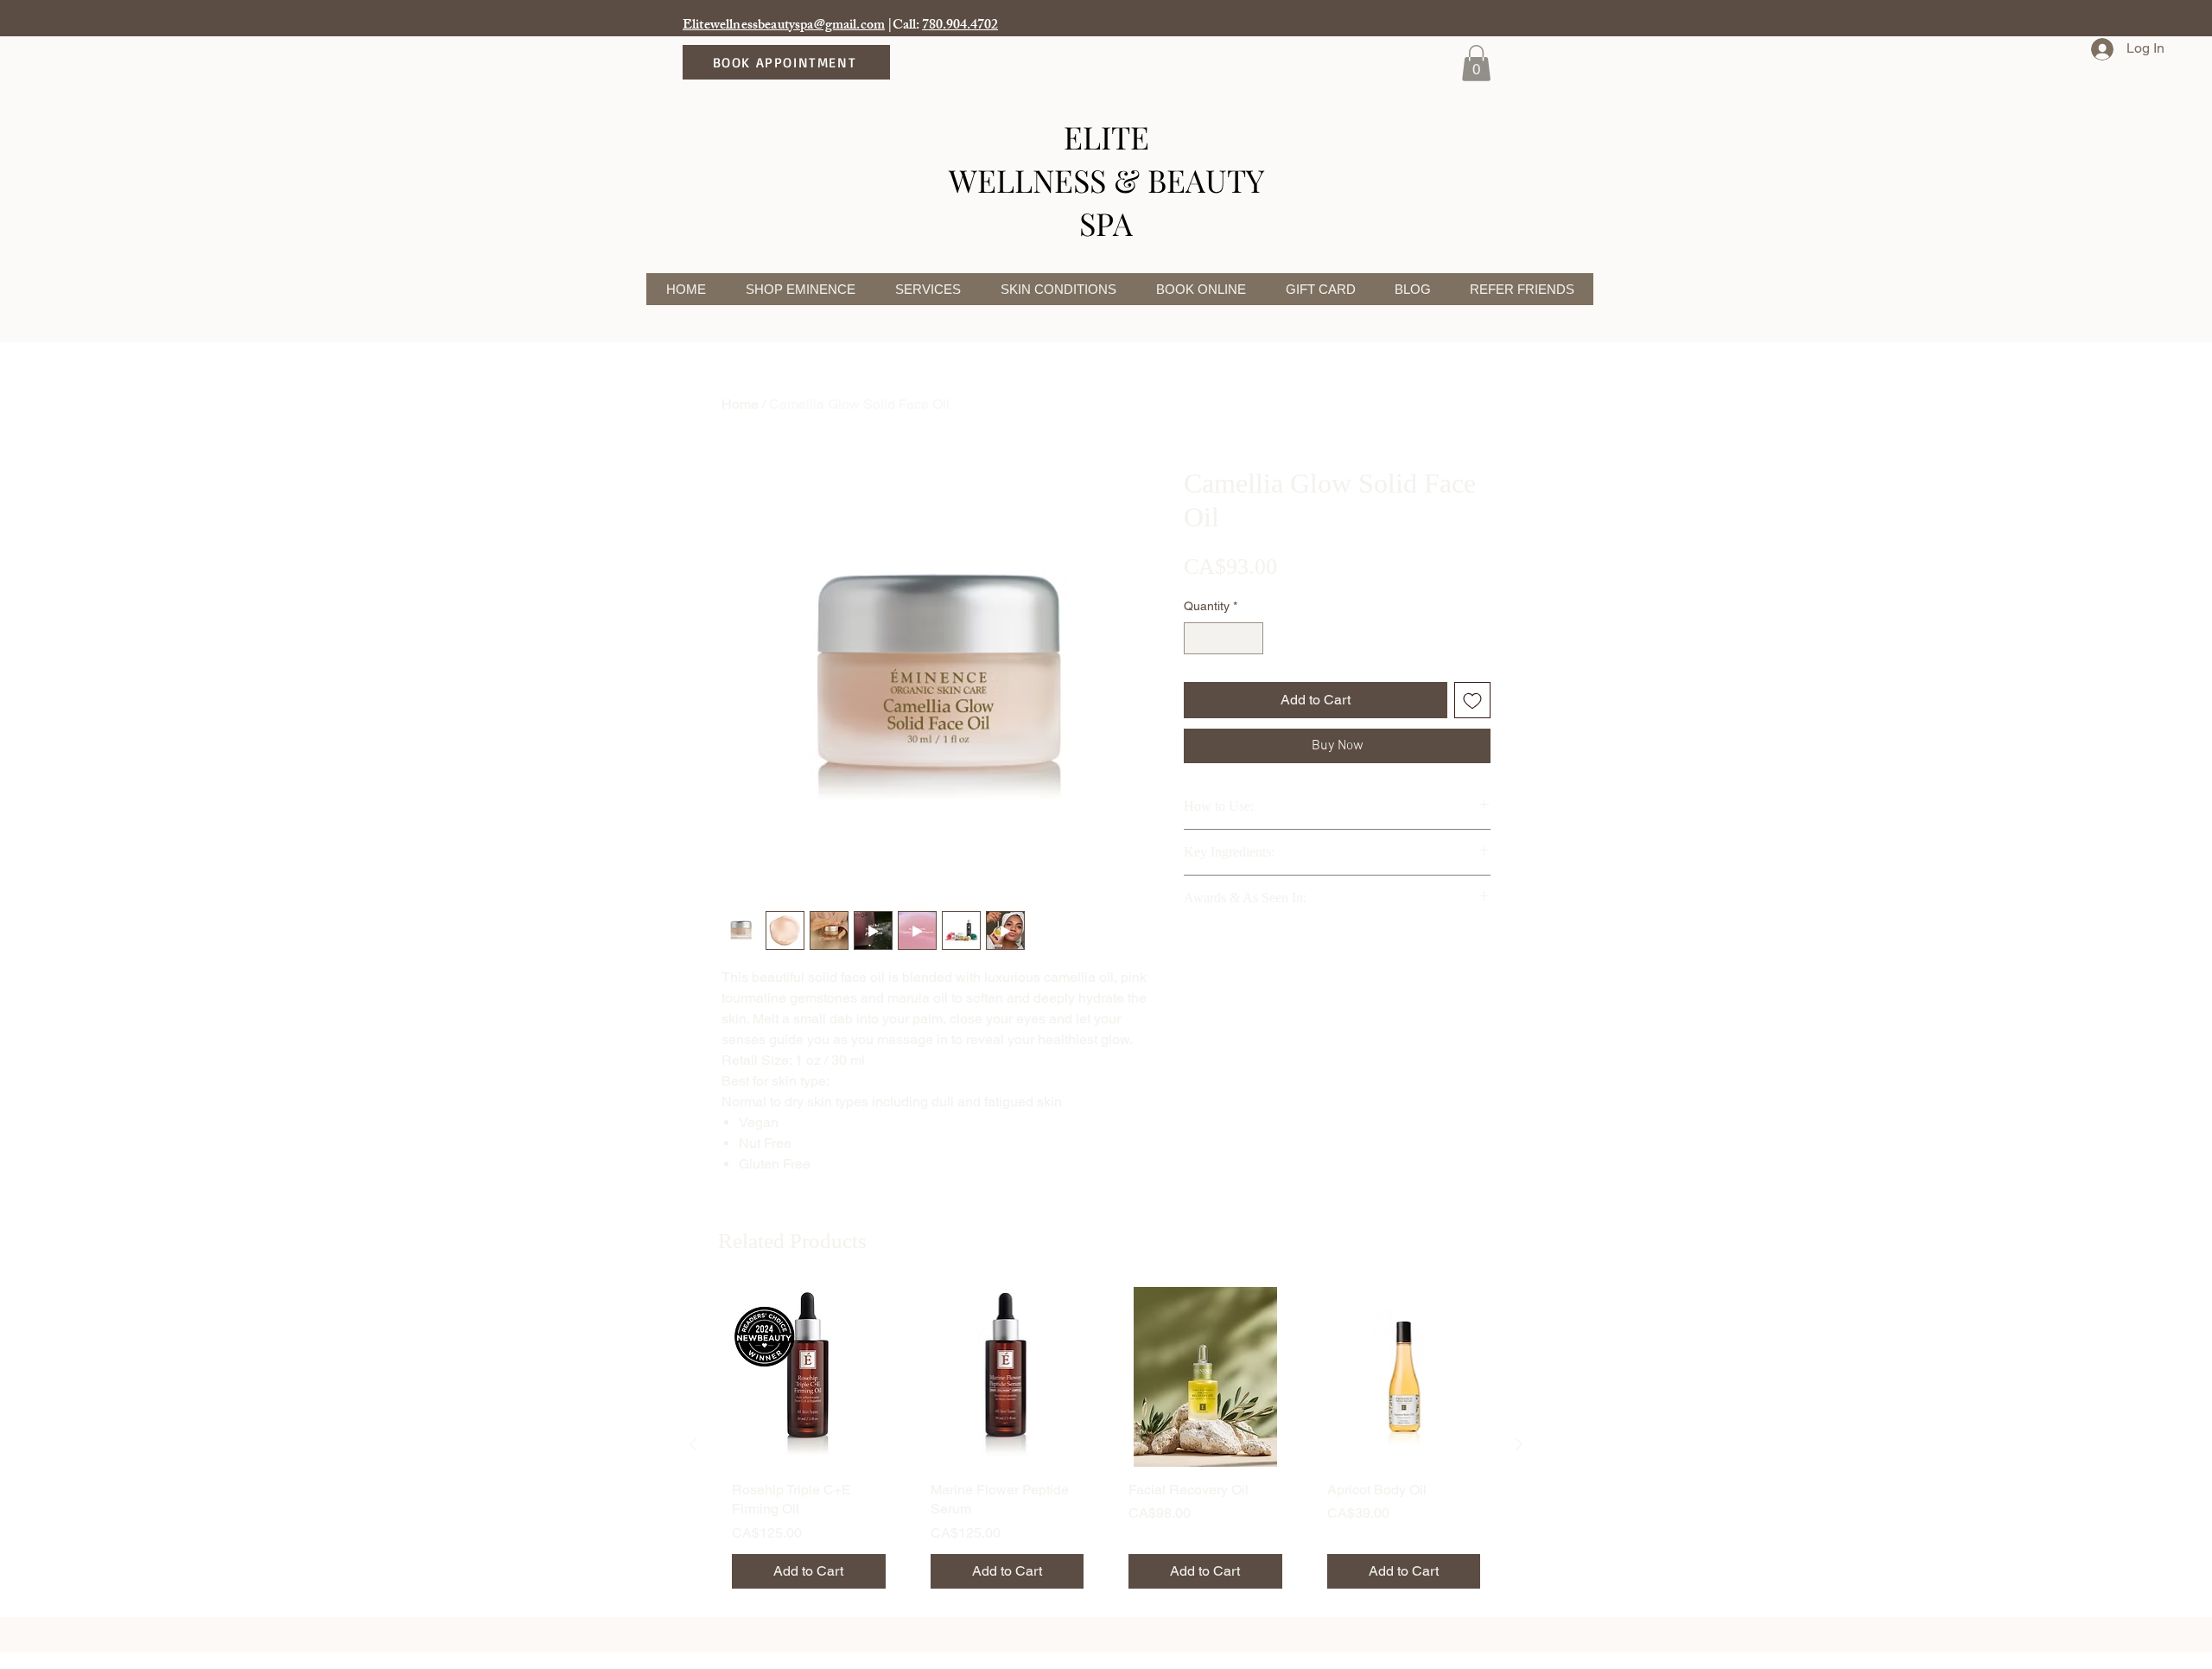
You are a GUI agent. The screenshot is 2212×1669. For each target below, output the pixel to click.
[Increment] (1250, 638)
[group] (1106, 1444)
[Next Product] (1519, 1444)
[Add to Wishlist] (1472, 700)
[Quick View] (809, 1377)
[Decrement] (1197, 638)
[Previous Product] (693, 1444)
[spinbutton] (1224, 638)
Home (740, 404)
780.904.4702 (960, 26)
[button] (1476, 63)
